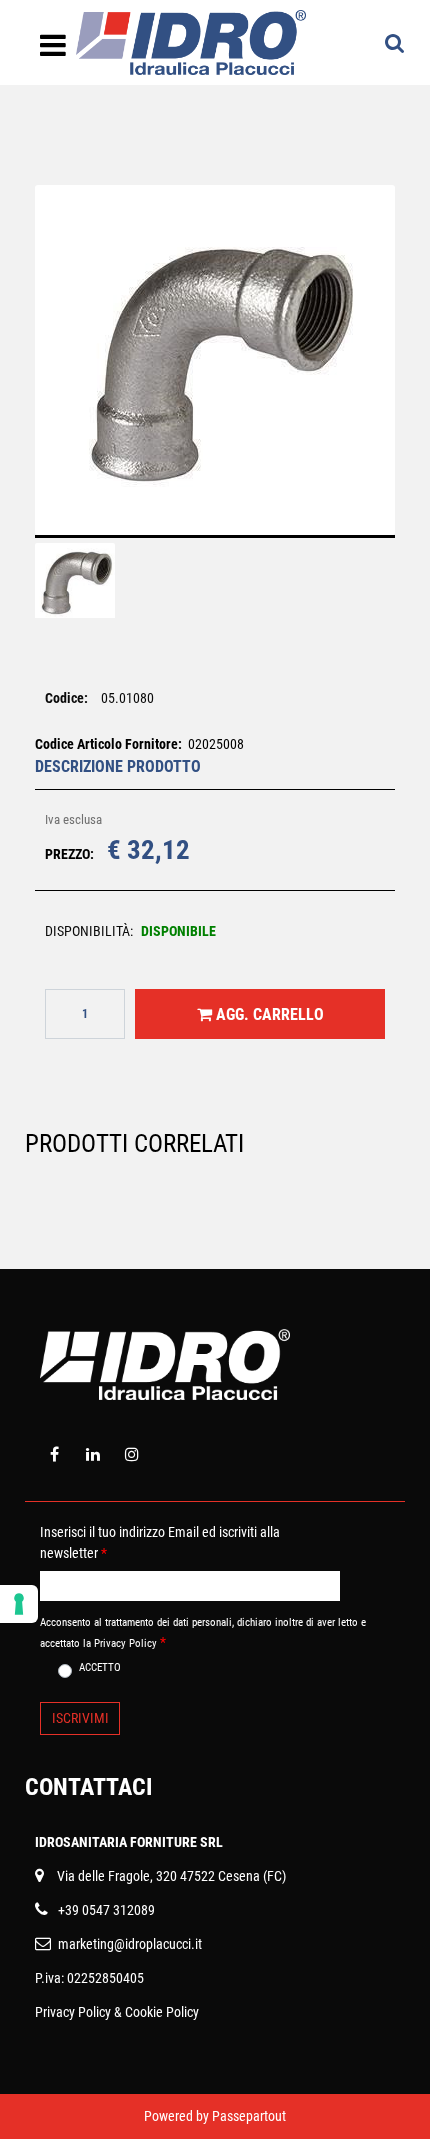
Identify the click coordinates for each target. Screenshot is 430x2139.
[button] (215, 374)
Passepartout (249, 2116)
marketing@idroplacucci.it (130, 1944)
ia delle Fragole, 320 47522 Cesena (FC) (175, 1876)
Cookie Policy (162, 2012)
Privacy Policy (73, 2012)
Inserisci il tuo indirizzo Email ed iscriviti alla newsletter (160, 1542)
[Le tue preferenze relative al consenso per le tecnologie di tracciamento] (19, 1604)
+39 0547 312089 (106, 1910)
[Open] (53, 51)
